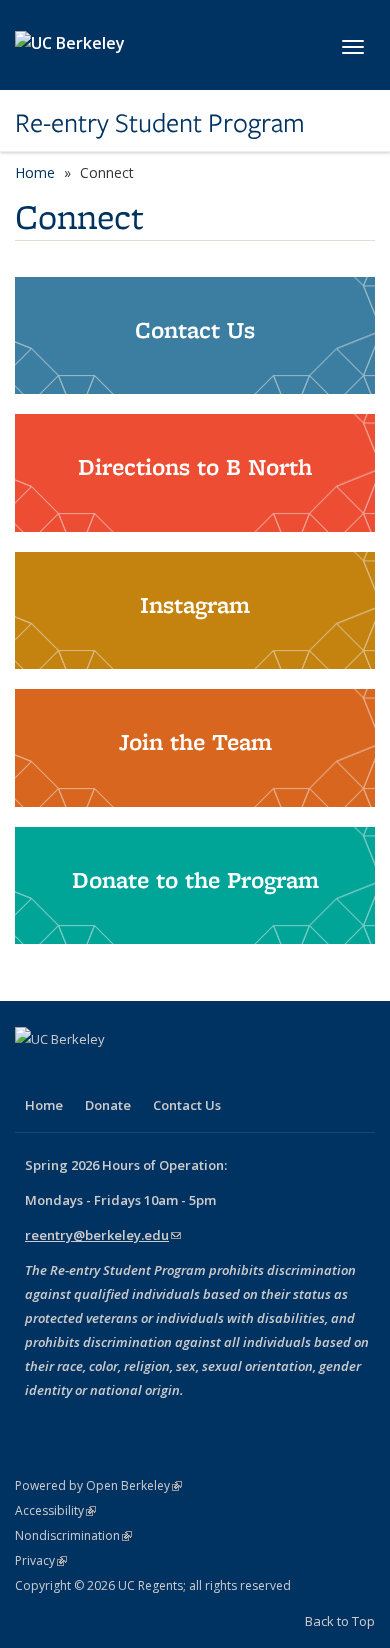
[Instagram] (150, 1073)
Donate (108, 1105)
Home (35, 172)
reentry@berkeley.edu (103, 1235)
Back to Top (340, 1621)
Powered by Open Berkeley (98, 1485)
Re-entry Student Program (160, 123)
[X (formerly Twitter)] (72, 1073)
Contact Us (187, 1105)
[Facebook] (33, 1073)
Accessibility (55, 1510)
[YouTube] (111, 1073)
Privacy (41, 1560)
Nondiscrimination (73, 1535)
